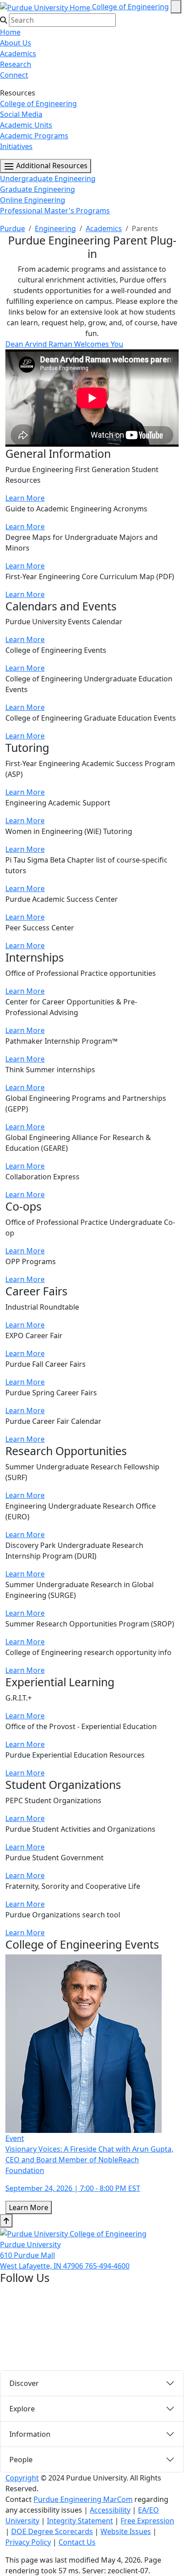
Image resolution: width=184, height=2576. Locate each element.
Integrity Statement (80, 2521)
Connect (14, 75)
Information (30, 2434)
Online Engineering (33, 200)
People (21, 2460)
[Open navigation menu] (176, 7)
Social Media (21, 114)
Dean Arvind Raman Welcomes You (64, 344)
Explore (22, 2409)
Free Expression (147, 2521)
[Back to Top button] (6, 2221)
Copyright (22, 2478)
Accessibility (110, 2510)
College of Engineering (130, 7)
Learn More (25, 498)
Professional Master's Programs (55, 211)
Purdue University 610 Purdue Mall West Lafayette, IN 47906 (42, 2255)
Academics (18, 54)
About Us (16, 43)
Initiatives (16, 146)
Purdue (13, 228)
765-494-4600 (107, 2266)
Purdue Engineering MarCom (83, 2499)
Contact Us (77, 2542)
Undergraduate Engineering (48, 178)
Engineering (55, 228)
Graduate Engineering (38, 189)
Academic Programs (34, 136)
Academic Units (26, 125)
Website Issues (126, 2531)
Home (10, 32)
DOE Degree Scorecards (52, 2531)
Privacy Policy (28, 2542)
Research (16, 64)
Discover (24, 2383)
